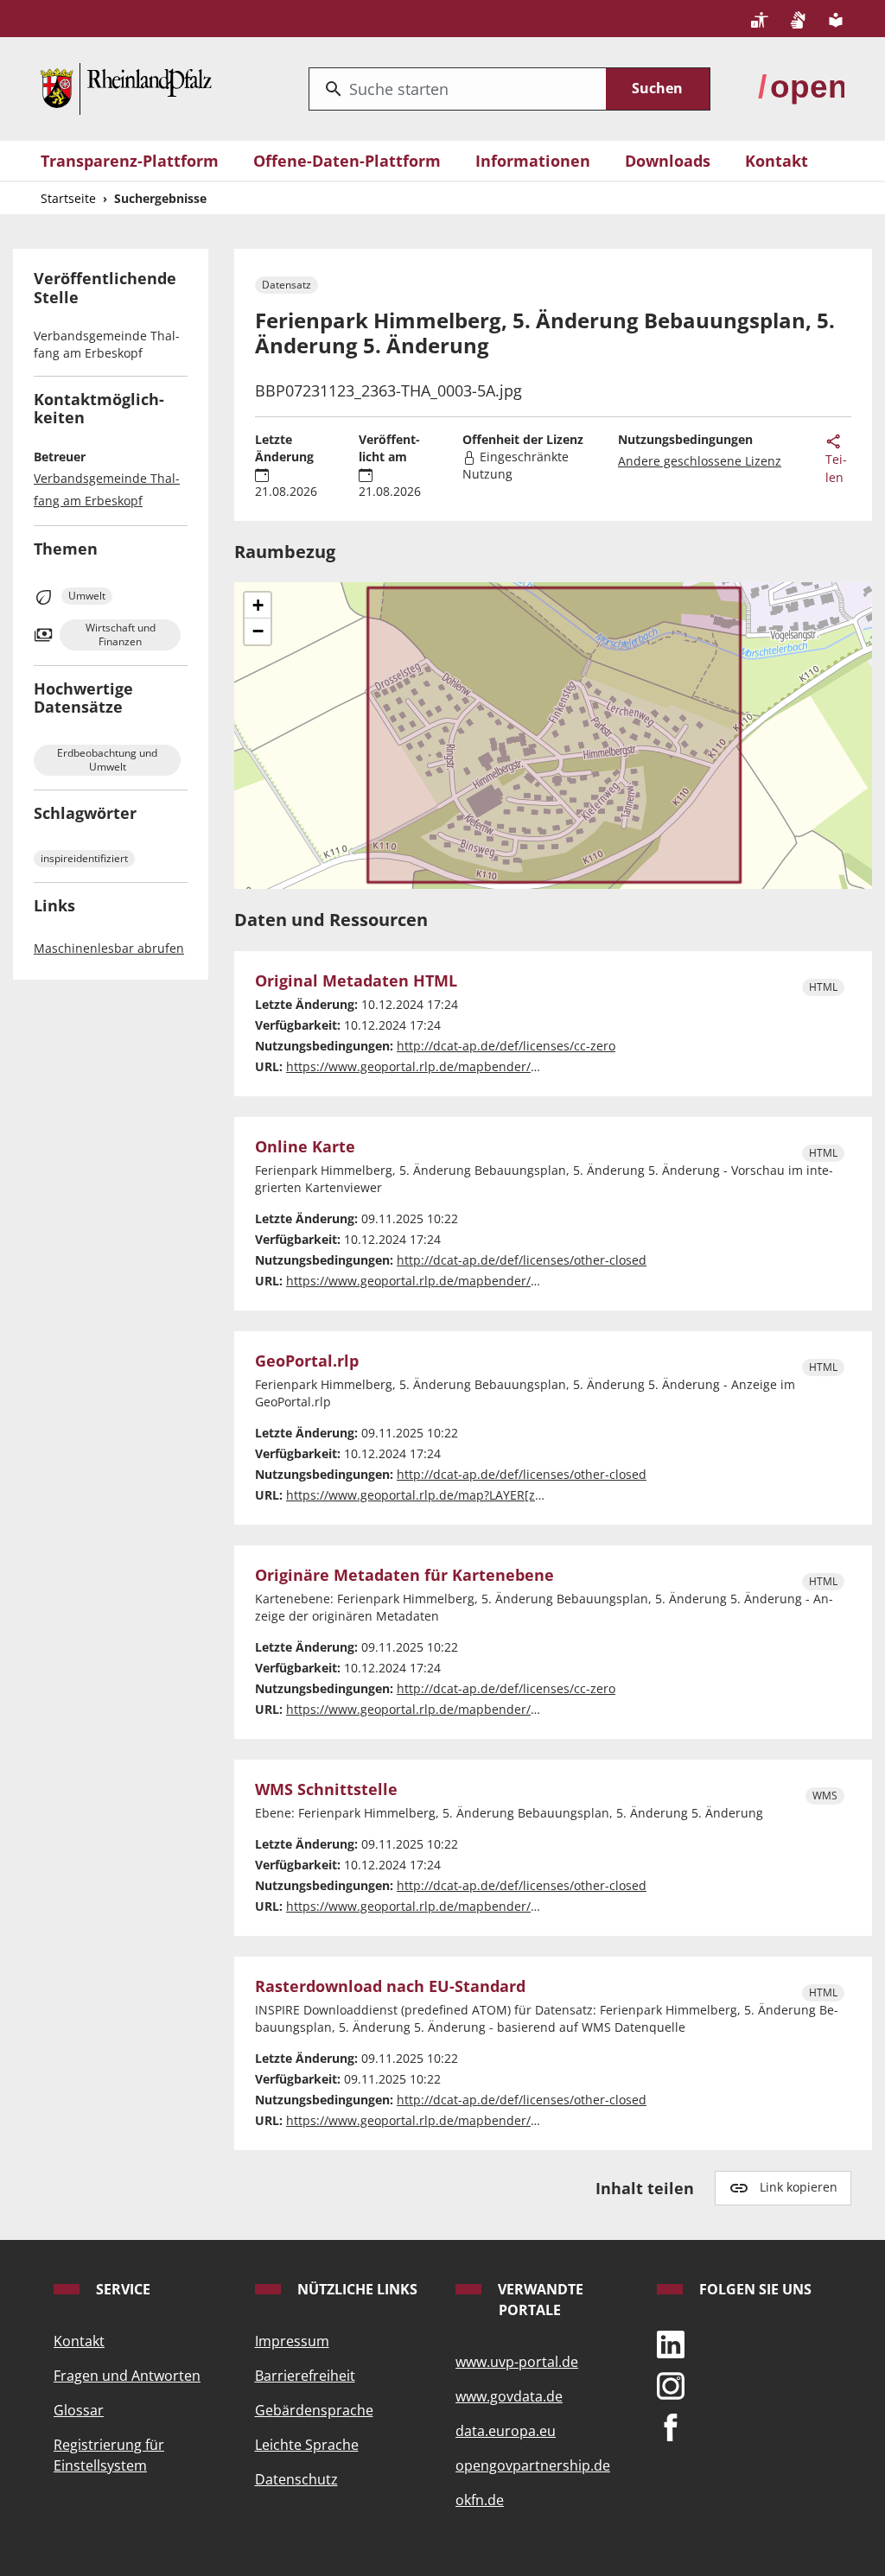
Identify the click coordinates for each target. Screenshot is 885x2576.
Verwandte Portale (539, 2300)
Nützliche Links (356, 2289)
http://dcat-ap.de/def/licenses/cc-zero (506, 1046)
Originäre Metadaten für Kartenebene (404, 1575)
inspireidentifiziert (84, 858)
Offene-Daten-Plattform (347, 161)
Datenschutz (296, 2479)
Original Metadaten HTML (356, 981)
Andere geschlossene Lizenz (700, 461)
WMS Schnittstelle (326, 1789)
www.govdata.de (509, 2396)
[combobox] (458, 89)
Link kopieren (799, 2187)
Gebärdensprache (314, 2410)
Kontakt (777, 161)
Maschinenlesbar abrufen (109, 948)
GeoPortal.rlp (307, 1361)
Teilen (836, 468)
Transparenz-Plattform (130, 161)
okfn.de (480, 2500)
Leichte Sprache (307, 2445)
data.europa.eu (506, 2431)
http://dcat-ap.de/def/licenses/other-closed (522, 1260)
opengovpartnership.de (533, 2465)
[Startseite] (126, 86)
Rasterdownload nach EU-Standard (390, 1986)
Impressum (292, 2341)
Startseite (68, 198)
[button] (258, 606)
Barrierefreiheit (305, 2376)
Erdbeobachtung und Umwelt (107, 760)
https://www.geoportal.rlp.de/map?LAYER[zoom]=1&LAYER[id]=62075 (485, 1495)
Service (121, 2289)
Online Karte (305, 1147)
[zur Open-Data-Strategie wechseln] (801, 86)
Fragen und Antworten (127, 2376)
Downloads (668, 161)
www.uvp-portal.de (517, 2362)
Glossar (79, 2410)
